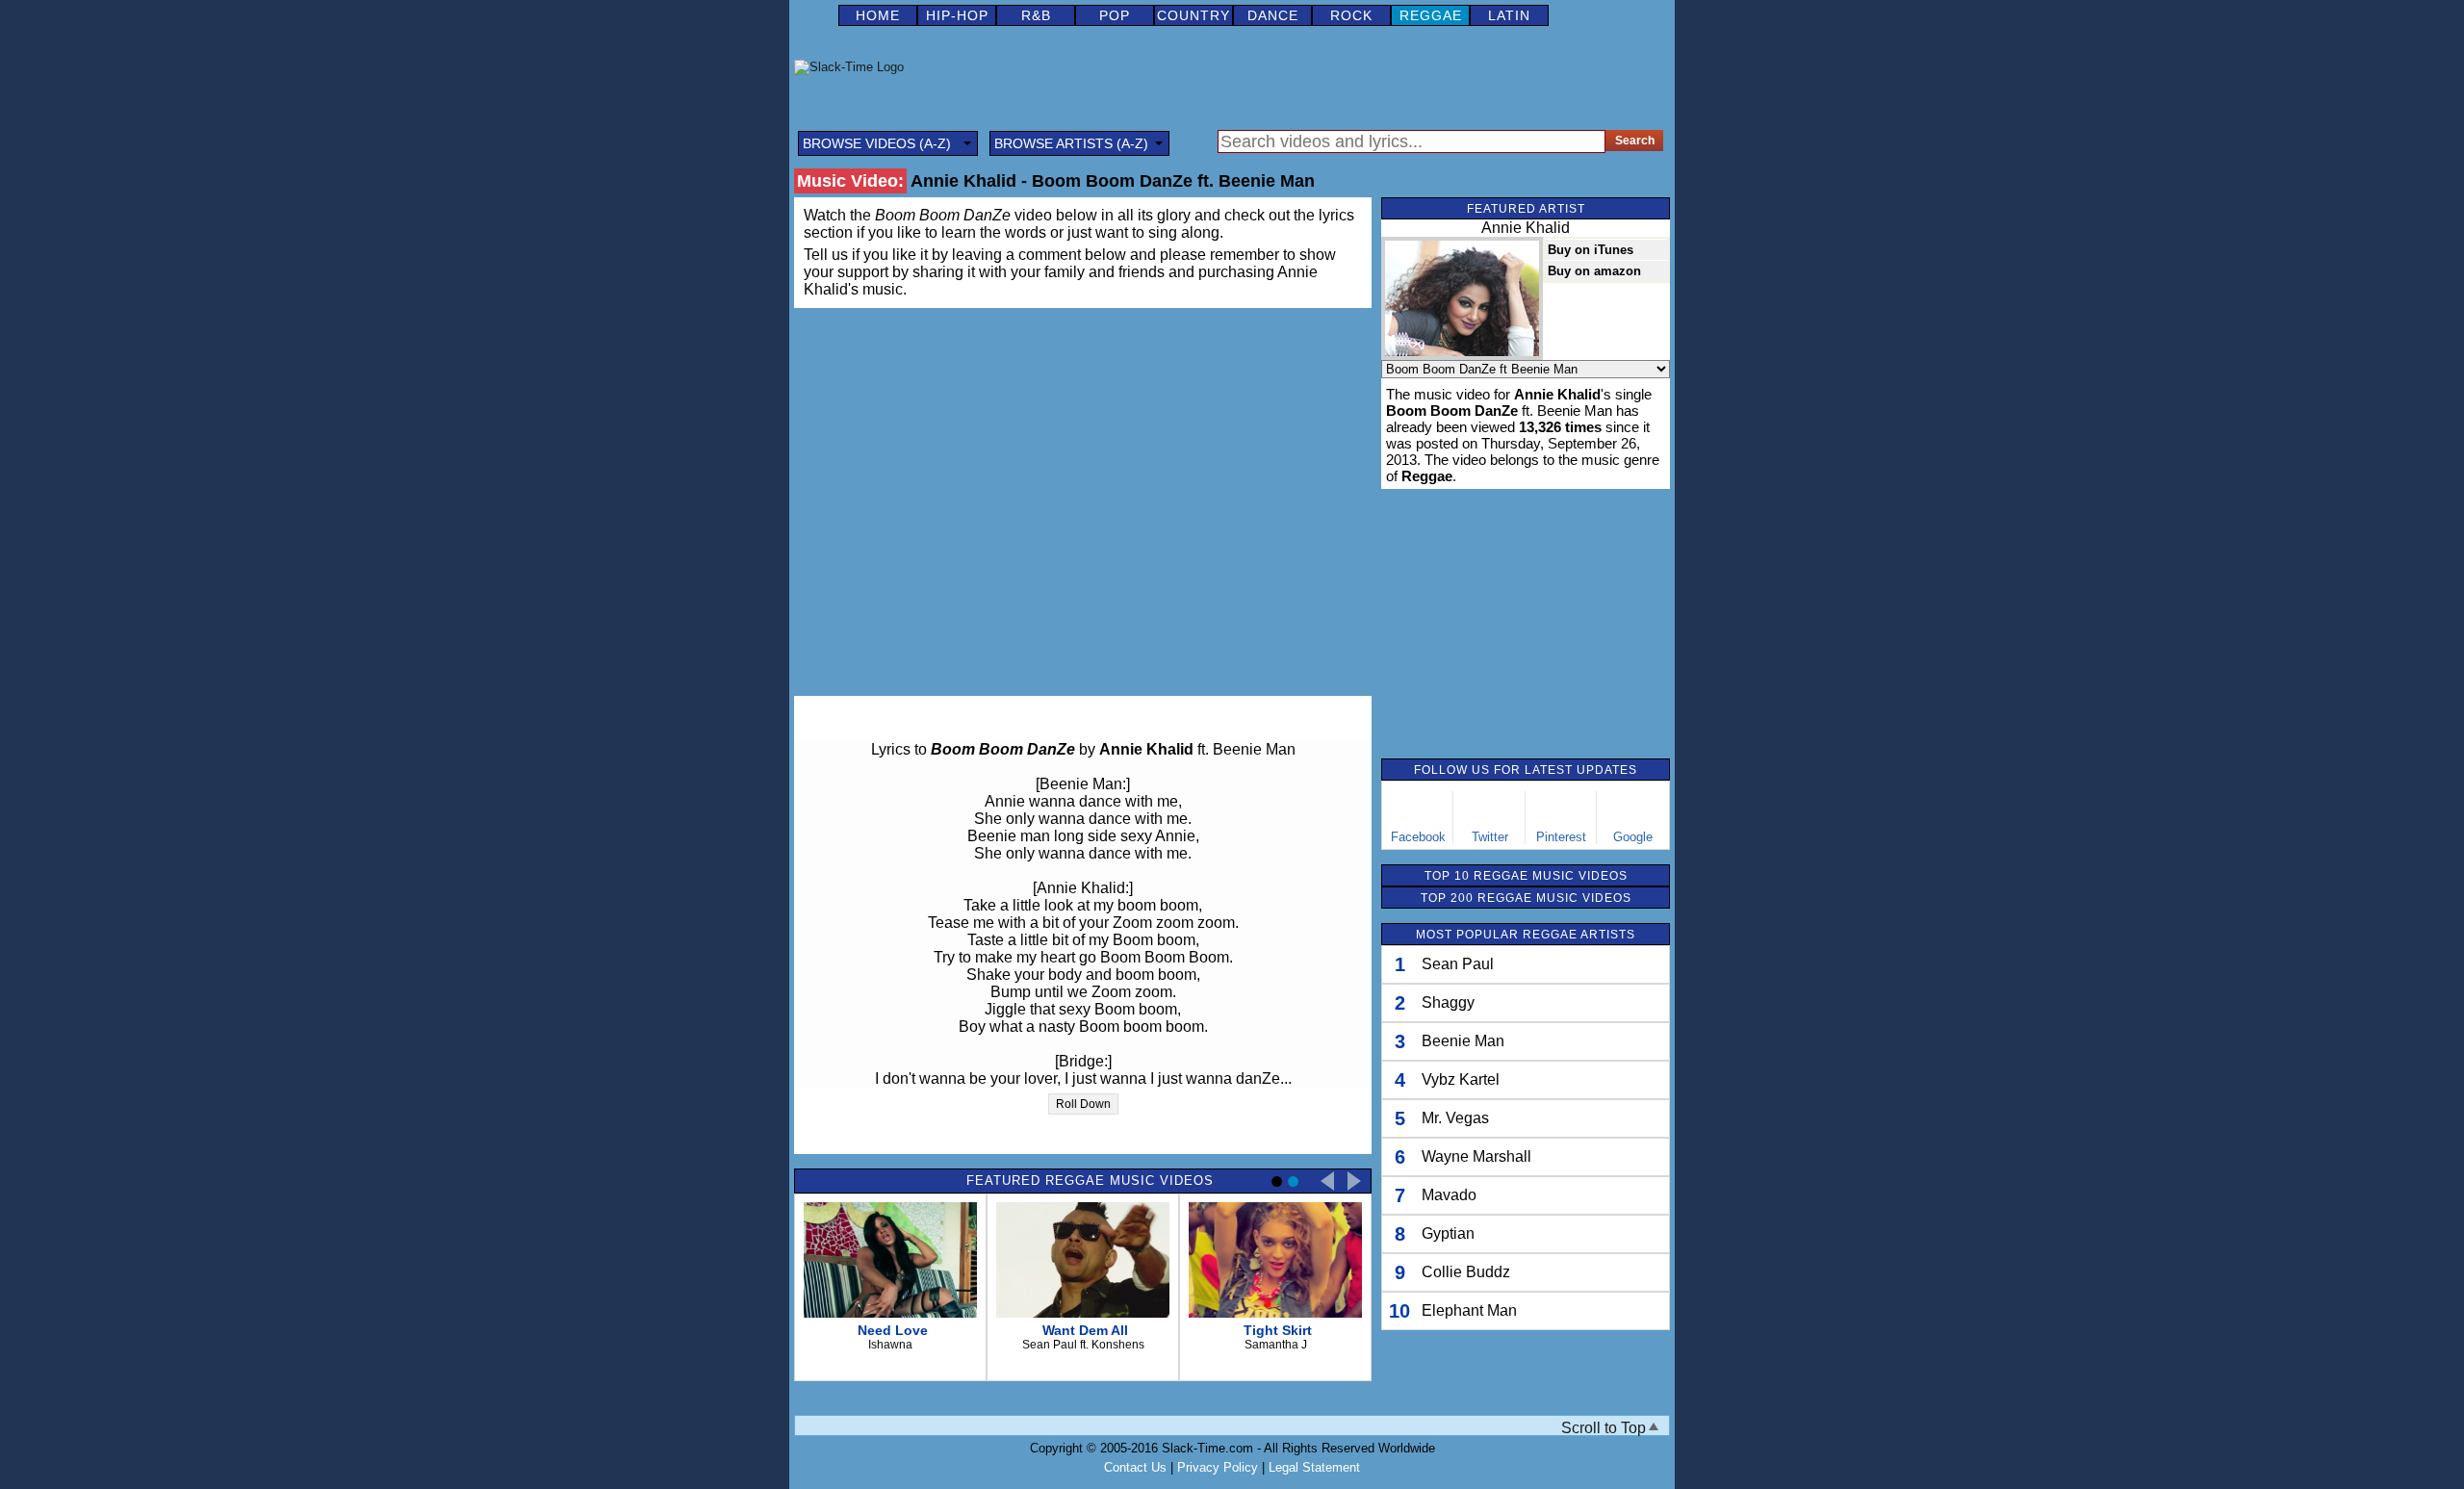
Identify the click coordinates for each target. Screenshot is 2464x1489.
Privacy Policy (1218, 1467)
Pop (1115, 15)
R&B (1036, 15)
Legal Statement (1314, 1467)
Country (1193, 15)
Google (1633, 837)
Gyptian (1448, 1233)
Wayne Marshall (1476, 1156)
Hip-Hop (957, 15)
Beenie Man (1463, 1041)
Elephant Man (1469, 1310)
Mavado (1449, 1195)
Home (878, 15)
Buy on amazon (1594, 271)
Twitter (1490, 837)
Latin (1509, 15)
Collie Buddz (1466, 1272)
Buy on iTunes (1591, 250)
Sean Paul (1458, 964)
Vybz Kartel (1461, 1079)
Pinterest (1561, 837)
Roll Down (1083, 1104)
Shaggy (1448, 1002)
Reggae (1431, 15)
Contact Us (1135, 1467)
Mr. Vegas (1455, 1118)
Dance (1273, 15)
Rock (1351, 15)
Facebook (1418, 837)
